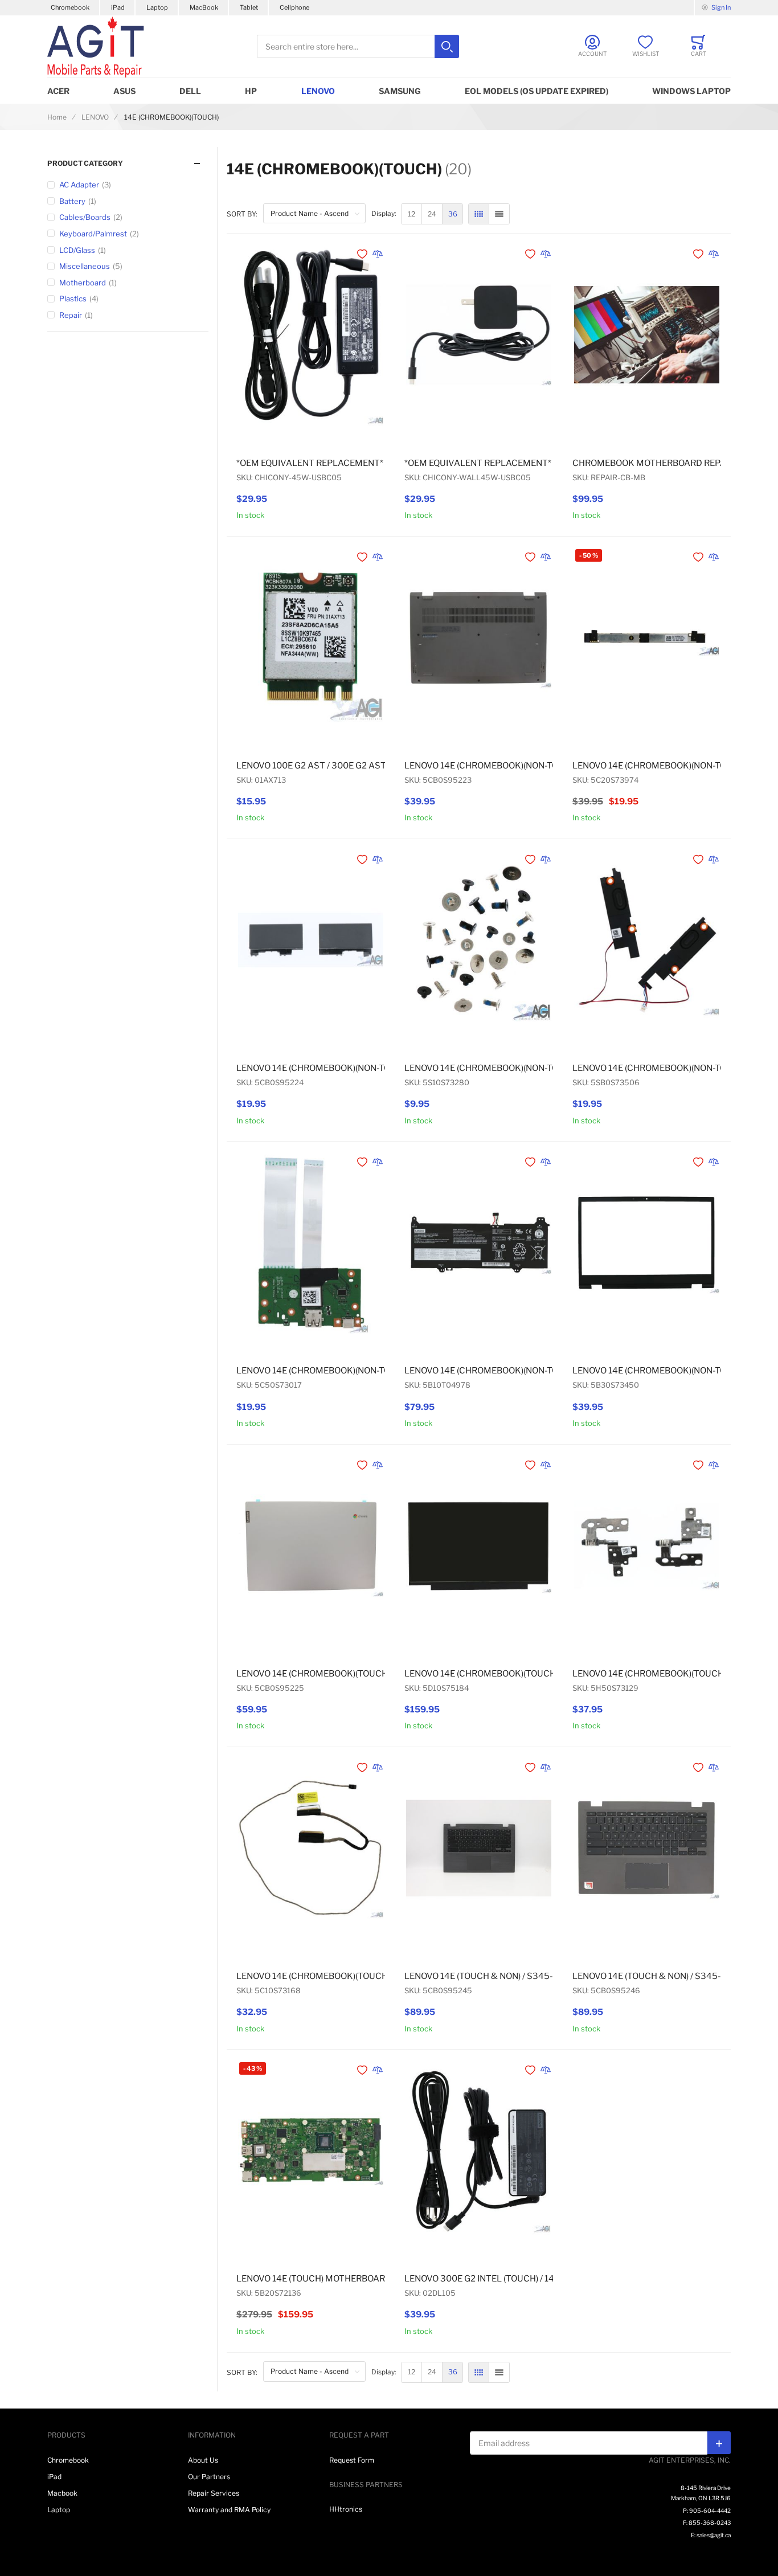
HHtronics (346, 2509)
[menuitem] (411, 214)
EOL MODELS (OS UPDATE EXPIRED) (537, 91)
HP (251, 91)
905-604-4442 (710, 2510)
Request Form (352, 2460)
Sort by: (242, 214)
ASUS (124, 91)
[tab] (128, 163)
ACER (58, 91)
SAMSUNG (400, 91)
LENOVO (318, 91)
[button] (363, 254)
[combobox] (358, 46)
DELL (190, 91)
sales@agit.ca (714, 2535)
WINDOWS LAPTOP (691, 91)
